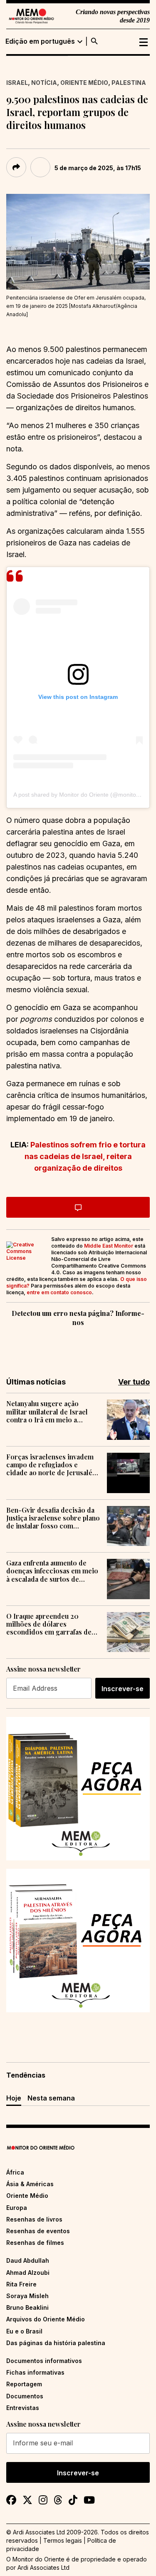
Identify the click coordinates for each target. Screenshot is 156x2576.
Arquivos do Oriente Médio (46, 2319)
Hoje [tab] (14, 2098)
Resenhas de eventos (38, 2231)
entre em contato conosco (59, 1292)
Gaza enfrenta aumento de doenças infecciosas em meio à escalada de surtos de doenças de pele (52, 1571)
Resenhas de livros (34, 2219)
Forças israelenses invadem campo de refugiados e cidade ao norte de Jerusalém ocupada (52, 1465)
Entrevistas (23, 2408)
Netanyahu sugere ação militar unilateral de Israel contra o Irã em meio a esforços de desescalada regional (47, 1412)
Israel (17, 83)
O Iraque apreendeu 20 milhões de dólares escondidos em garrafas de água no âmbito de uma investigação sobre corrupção (53, 1624)
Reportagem (24, 2384)
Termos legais (63, 2540)
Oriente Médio (84, 83)
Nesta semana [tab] (51, 2098)
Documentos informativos (44, 2361)
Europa (17, 2208)
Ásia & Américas (30, 2184)
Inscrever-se (123, 1689)
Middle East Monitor (109, 1246)
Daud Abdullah (28, 2260)
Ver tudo (134, 1382)
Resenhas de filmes (35, 2243)
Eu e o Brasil (24, 2331)
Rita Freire (21, 2284)
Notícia (44, 83)
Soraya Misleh (27, 2296)
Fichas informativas (35, 2372)
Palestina (129, 83)
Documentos (25, 2396)
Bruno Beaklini (27, 2307)
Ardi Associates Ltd (43, 2567)
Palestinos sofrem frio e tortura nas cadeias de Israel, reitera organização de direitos (85, 1156)
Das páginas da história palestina (56, 2343)
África (15, 2172)
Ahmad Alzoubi (28, 2273)
